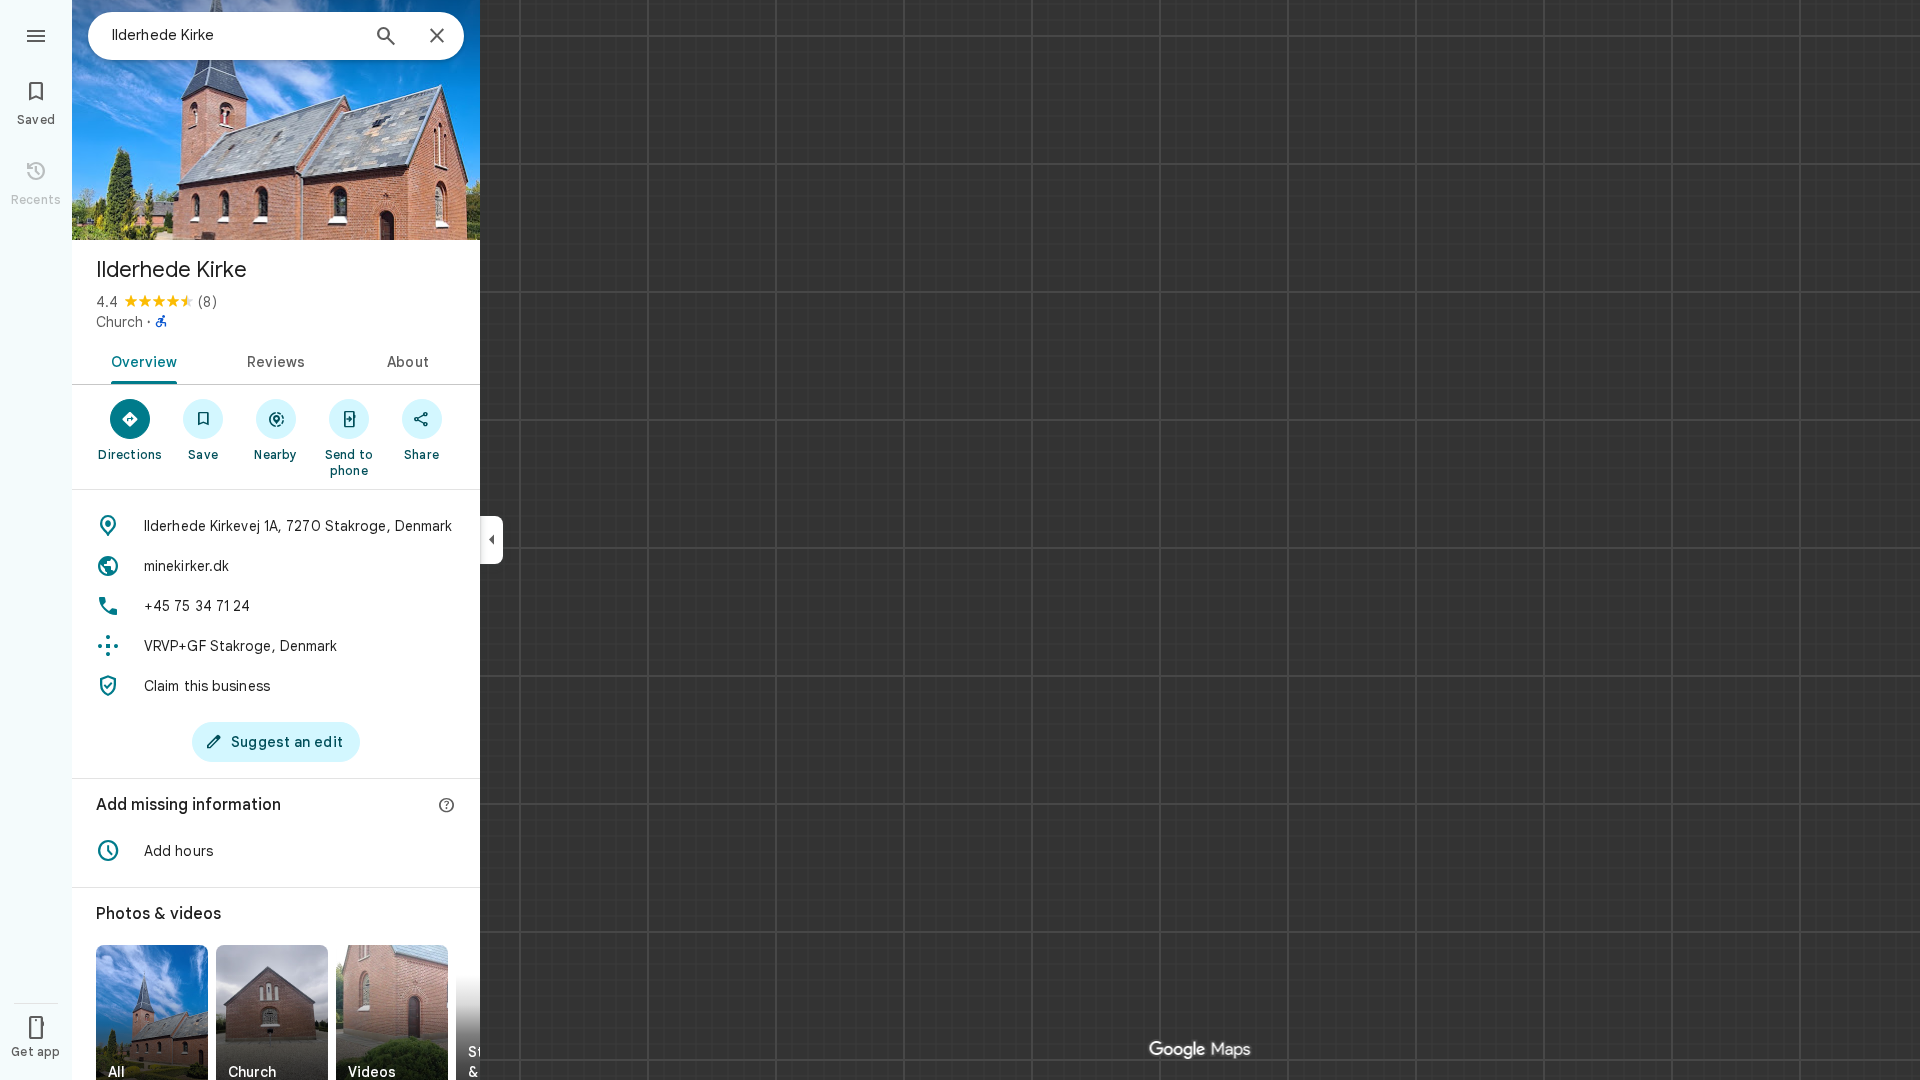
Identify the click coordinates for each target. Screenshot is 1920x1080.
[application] (960, 540)
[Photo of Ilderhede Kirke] (276, 120)
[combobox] (235, 35)
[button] (276, 851)
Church (119, 322)
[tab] (140, 360)
